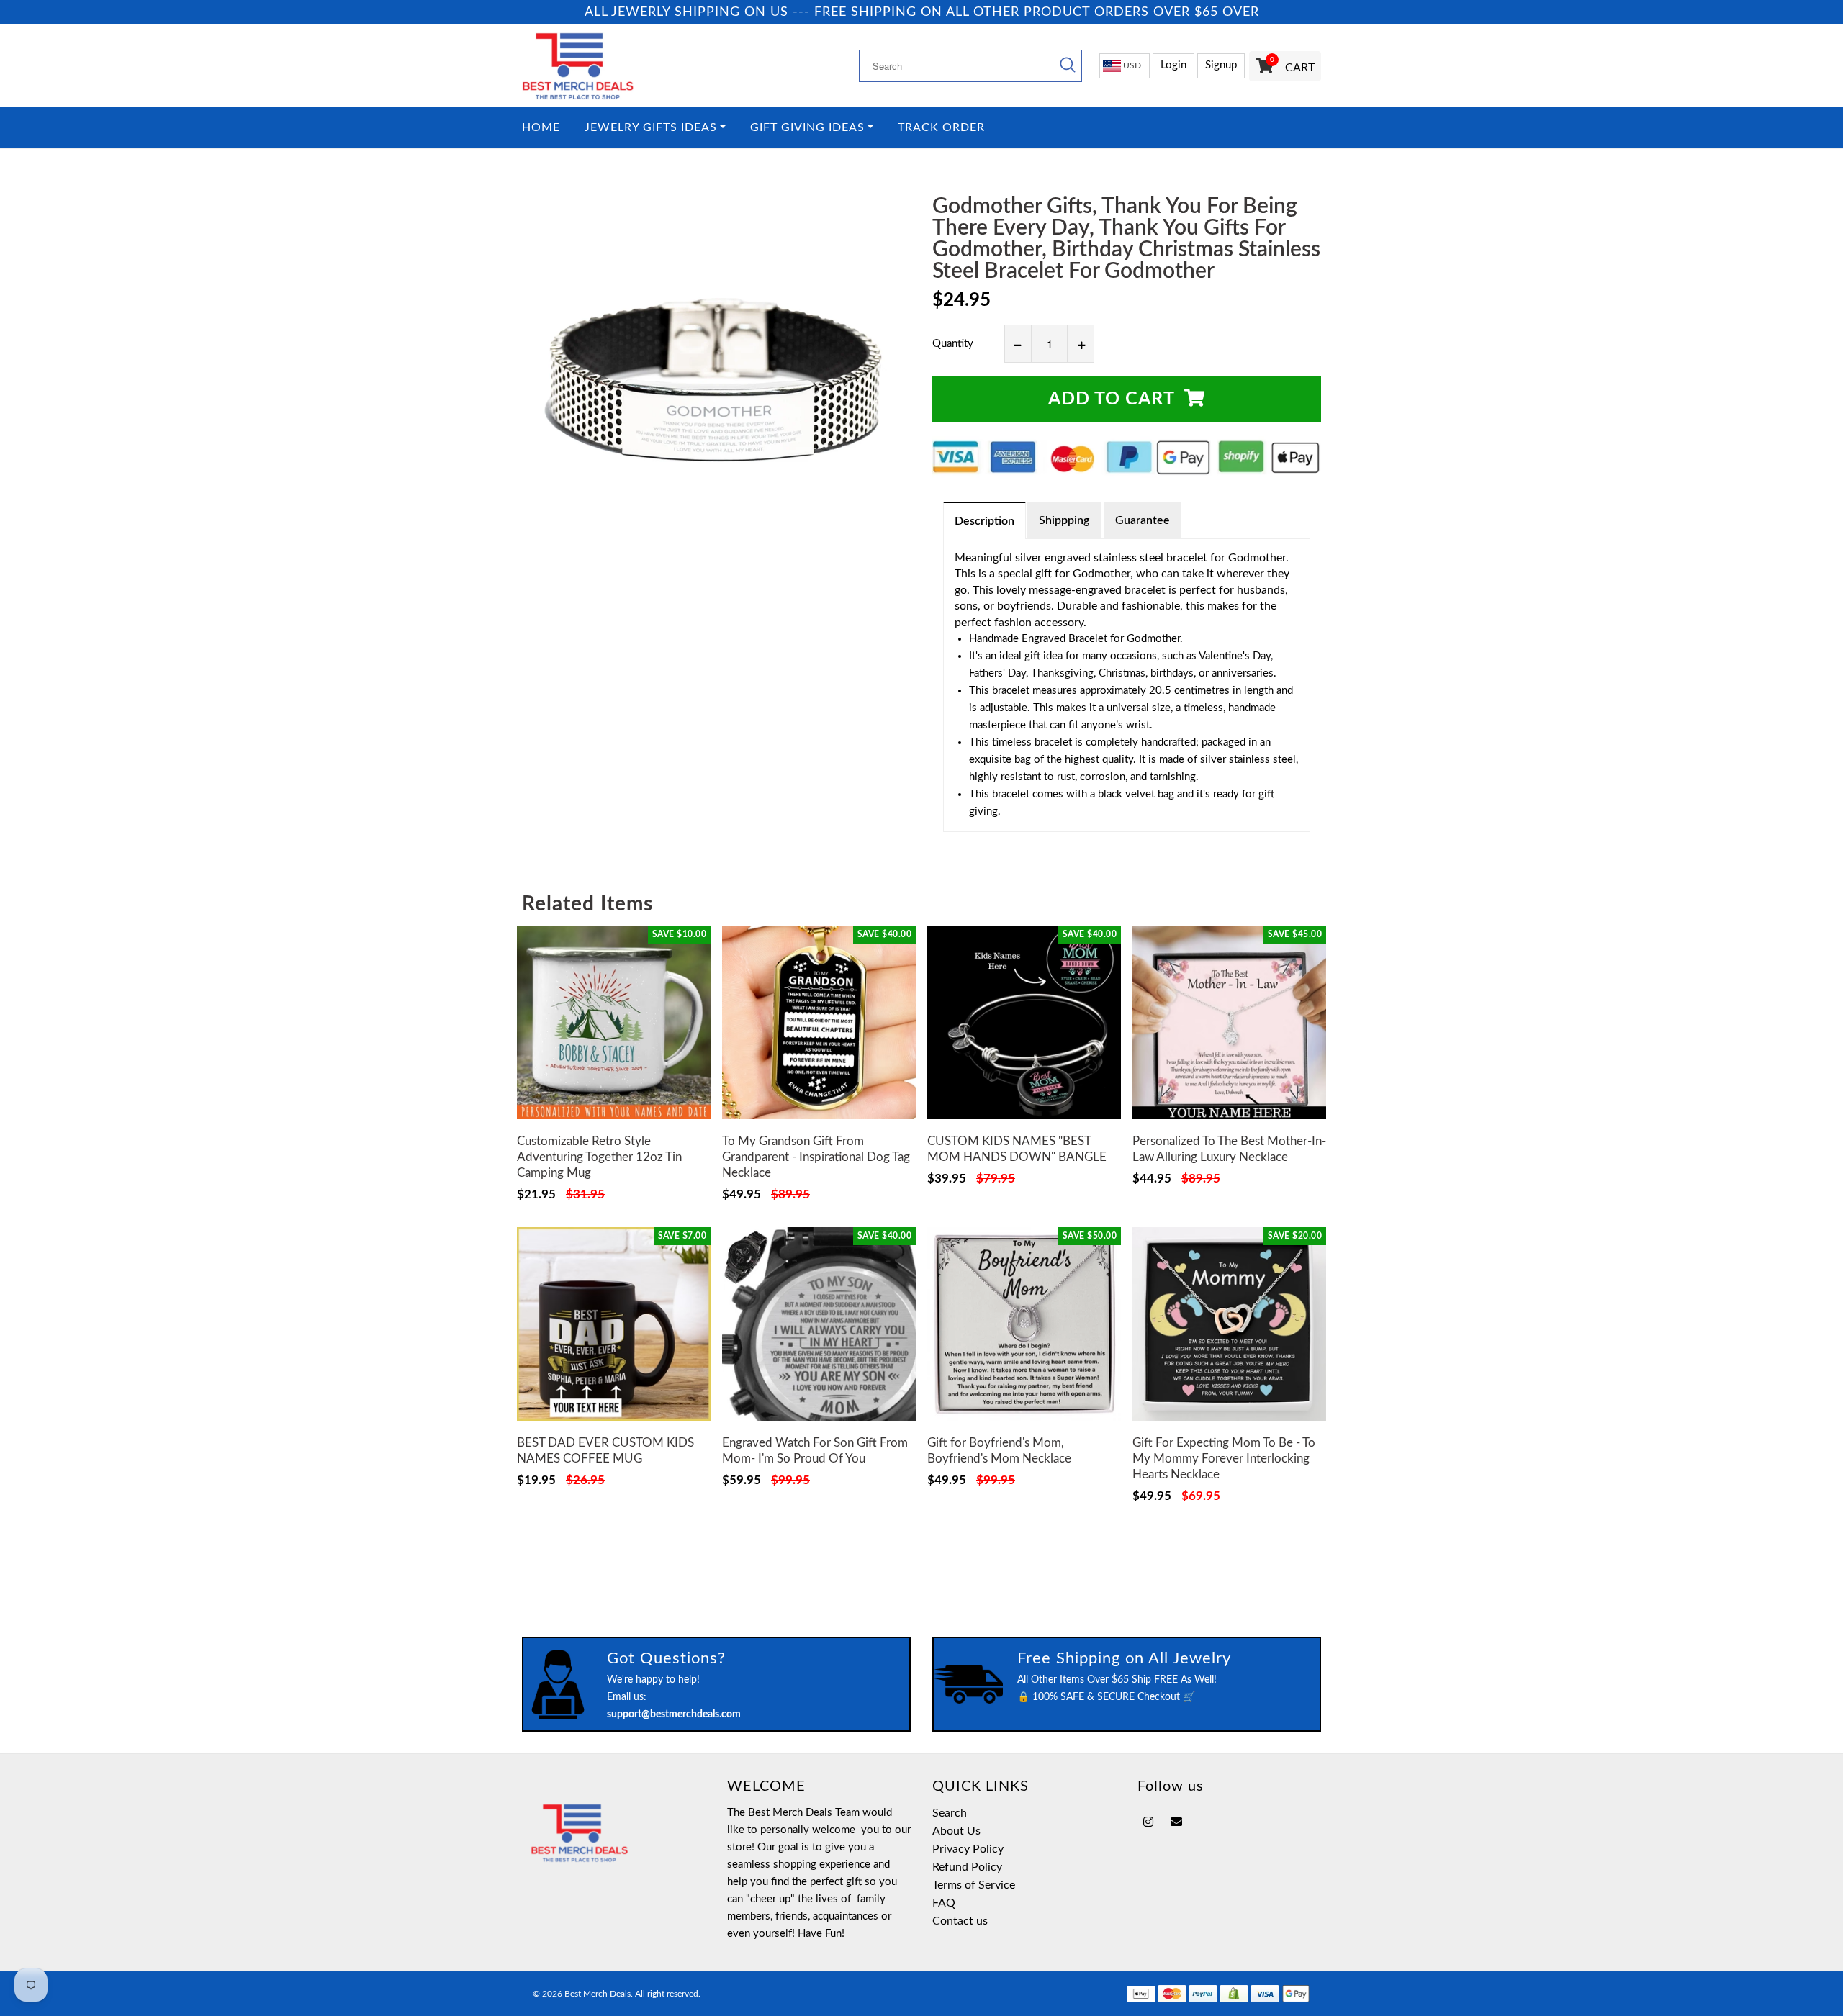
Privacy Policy (968, 1849)
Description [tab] (984, 521)
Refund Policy (967, 1867)
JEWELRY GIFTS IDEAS (651, 128)
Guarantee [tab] (1143, 520)
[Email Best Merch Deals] (1176, 1822)
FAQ (944, 1903)
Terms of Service (974, 1885)
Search (950, 1813)
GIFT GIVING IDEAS (807, 128)
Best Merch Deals (598, 1994)
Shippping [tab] (1064, 520)
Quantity (953, 344)
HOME (541, 128)
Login (1173, 65)
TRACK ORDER (941, 128)
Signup (1221, 65)
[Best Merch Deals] (614, 66)
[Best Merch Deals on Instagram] (1148, 1822)
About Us (956, 1831)
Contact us (960, 1921)
